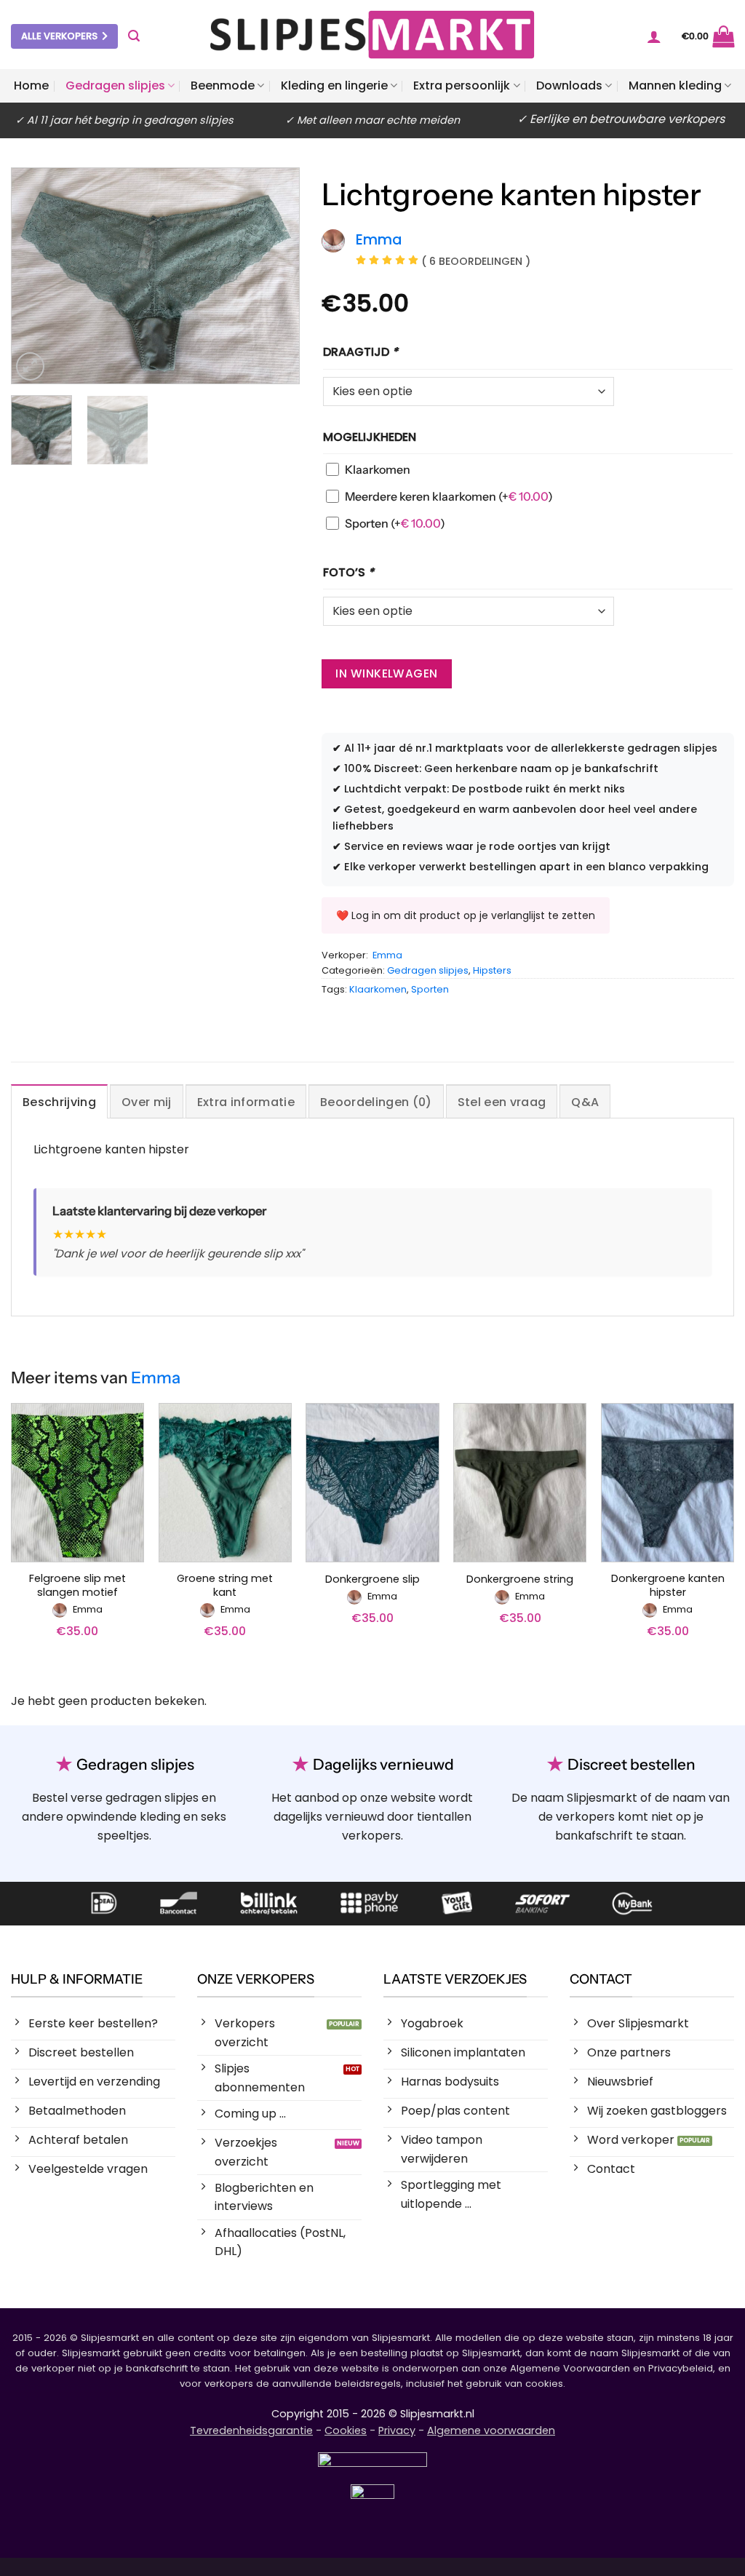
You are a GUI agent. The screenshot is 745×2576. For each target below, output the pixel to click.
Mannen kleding (675, 86)
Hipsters (492, 970)
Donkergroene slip (372, 1579)
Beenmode (223, 86)
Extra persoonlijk (462, 86)
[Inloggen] (654, 36)
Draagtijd (360, 352)
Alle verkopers (59, 36)
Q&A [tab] (585, 1102)
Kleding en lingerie (334, 86)
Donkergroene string (520, 1579)
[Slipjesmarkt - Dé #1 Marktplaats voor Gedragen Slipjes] (372, 35)
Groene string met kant (225, 1585)
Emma (387, 955)
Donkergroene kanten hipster (668, 1585)
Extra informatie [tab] (246, 1102)
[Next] (275, 275)
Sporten (395, 523)
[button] (134, 36)
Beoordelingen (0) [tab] (376, 1102)
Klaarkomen (378, 469)
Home (31, 86)
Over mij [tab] (147, 1102)
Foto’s (348, 572)
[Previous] (36, 275)
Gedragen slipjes (115, 86)
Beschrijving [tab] (59, 1102)
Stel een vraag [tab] (502, 1102)
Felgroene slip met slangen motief (77, 1585)
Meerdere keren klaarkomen (449, 496)
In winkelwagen (387, 673)
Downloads (569, 86)
